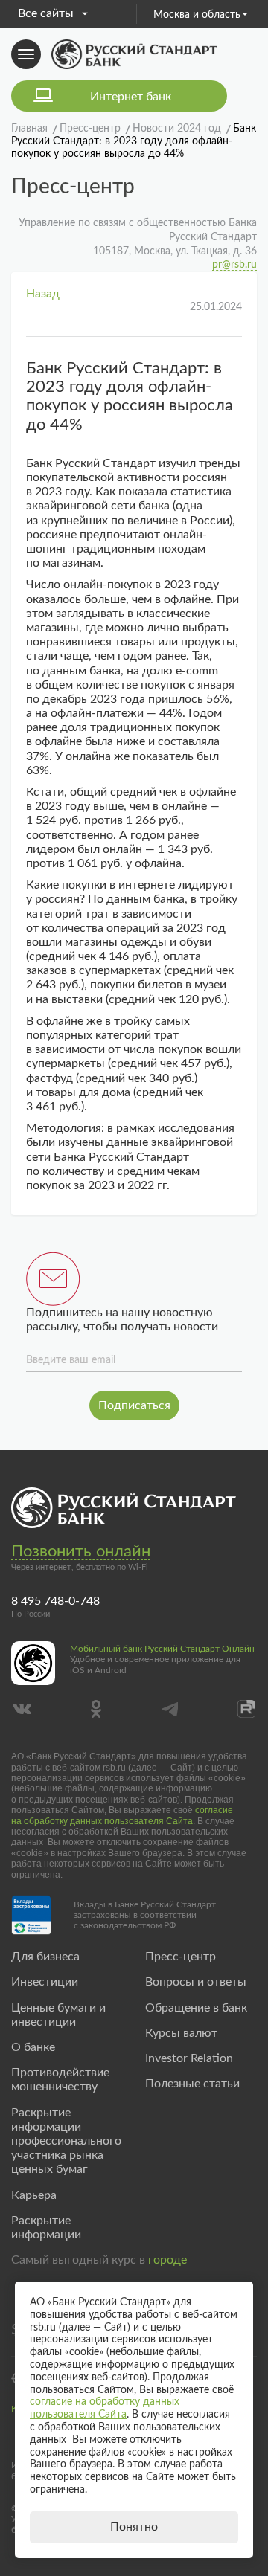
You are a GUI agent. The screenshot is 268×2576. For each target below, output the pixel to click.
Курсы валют (181, 2033)
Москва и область (197, 15)
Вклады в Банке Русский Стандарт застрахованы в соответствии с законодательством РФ (145, 1915)
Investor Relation (189, 2058)
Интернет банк (131, 97)
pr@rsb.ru (234, 265)
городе (167, 2260)
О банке (33, 2047)
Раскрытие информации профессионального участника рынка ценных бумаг (66, 2141)
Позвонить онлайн (81, 1551)
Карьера (34, 2195)
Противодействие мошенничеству (60, 2080)
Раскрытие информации (46, 2228)
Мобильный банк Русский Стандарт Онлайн (162, 1649)
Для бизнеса (45, 1957)
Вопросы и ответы (196, 1982)
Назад (43, 294)
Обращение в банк (196, 2008)
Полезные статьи (192, 2084)
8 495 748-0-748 (55, 1601)
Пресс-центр (181, 1957)
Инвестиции (45, 1982)
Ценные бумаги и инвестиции (58, 2015)
